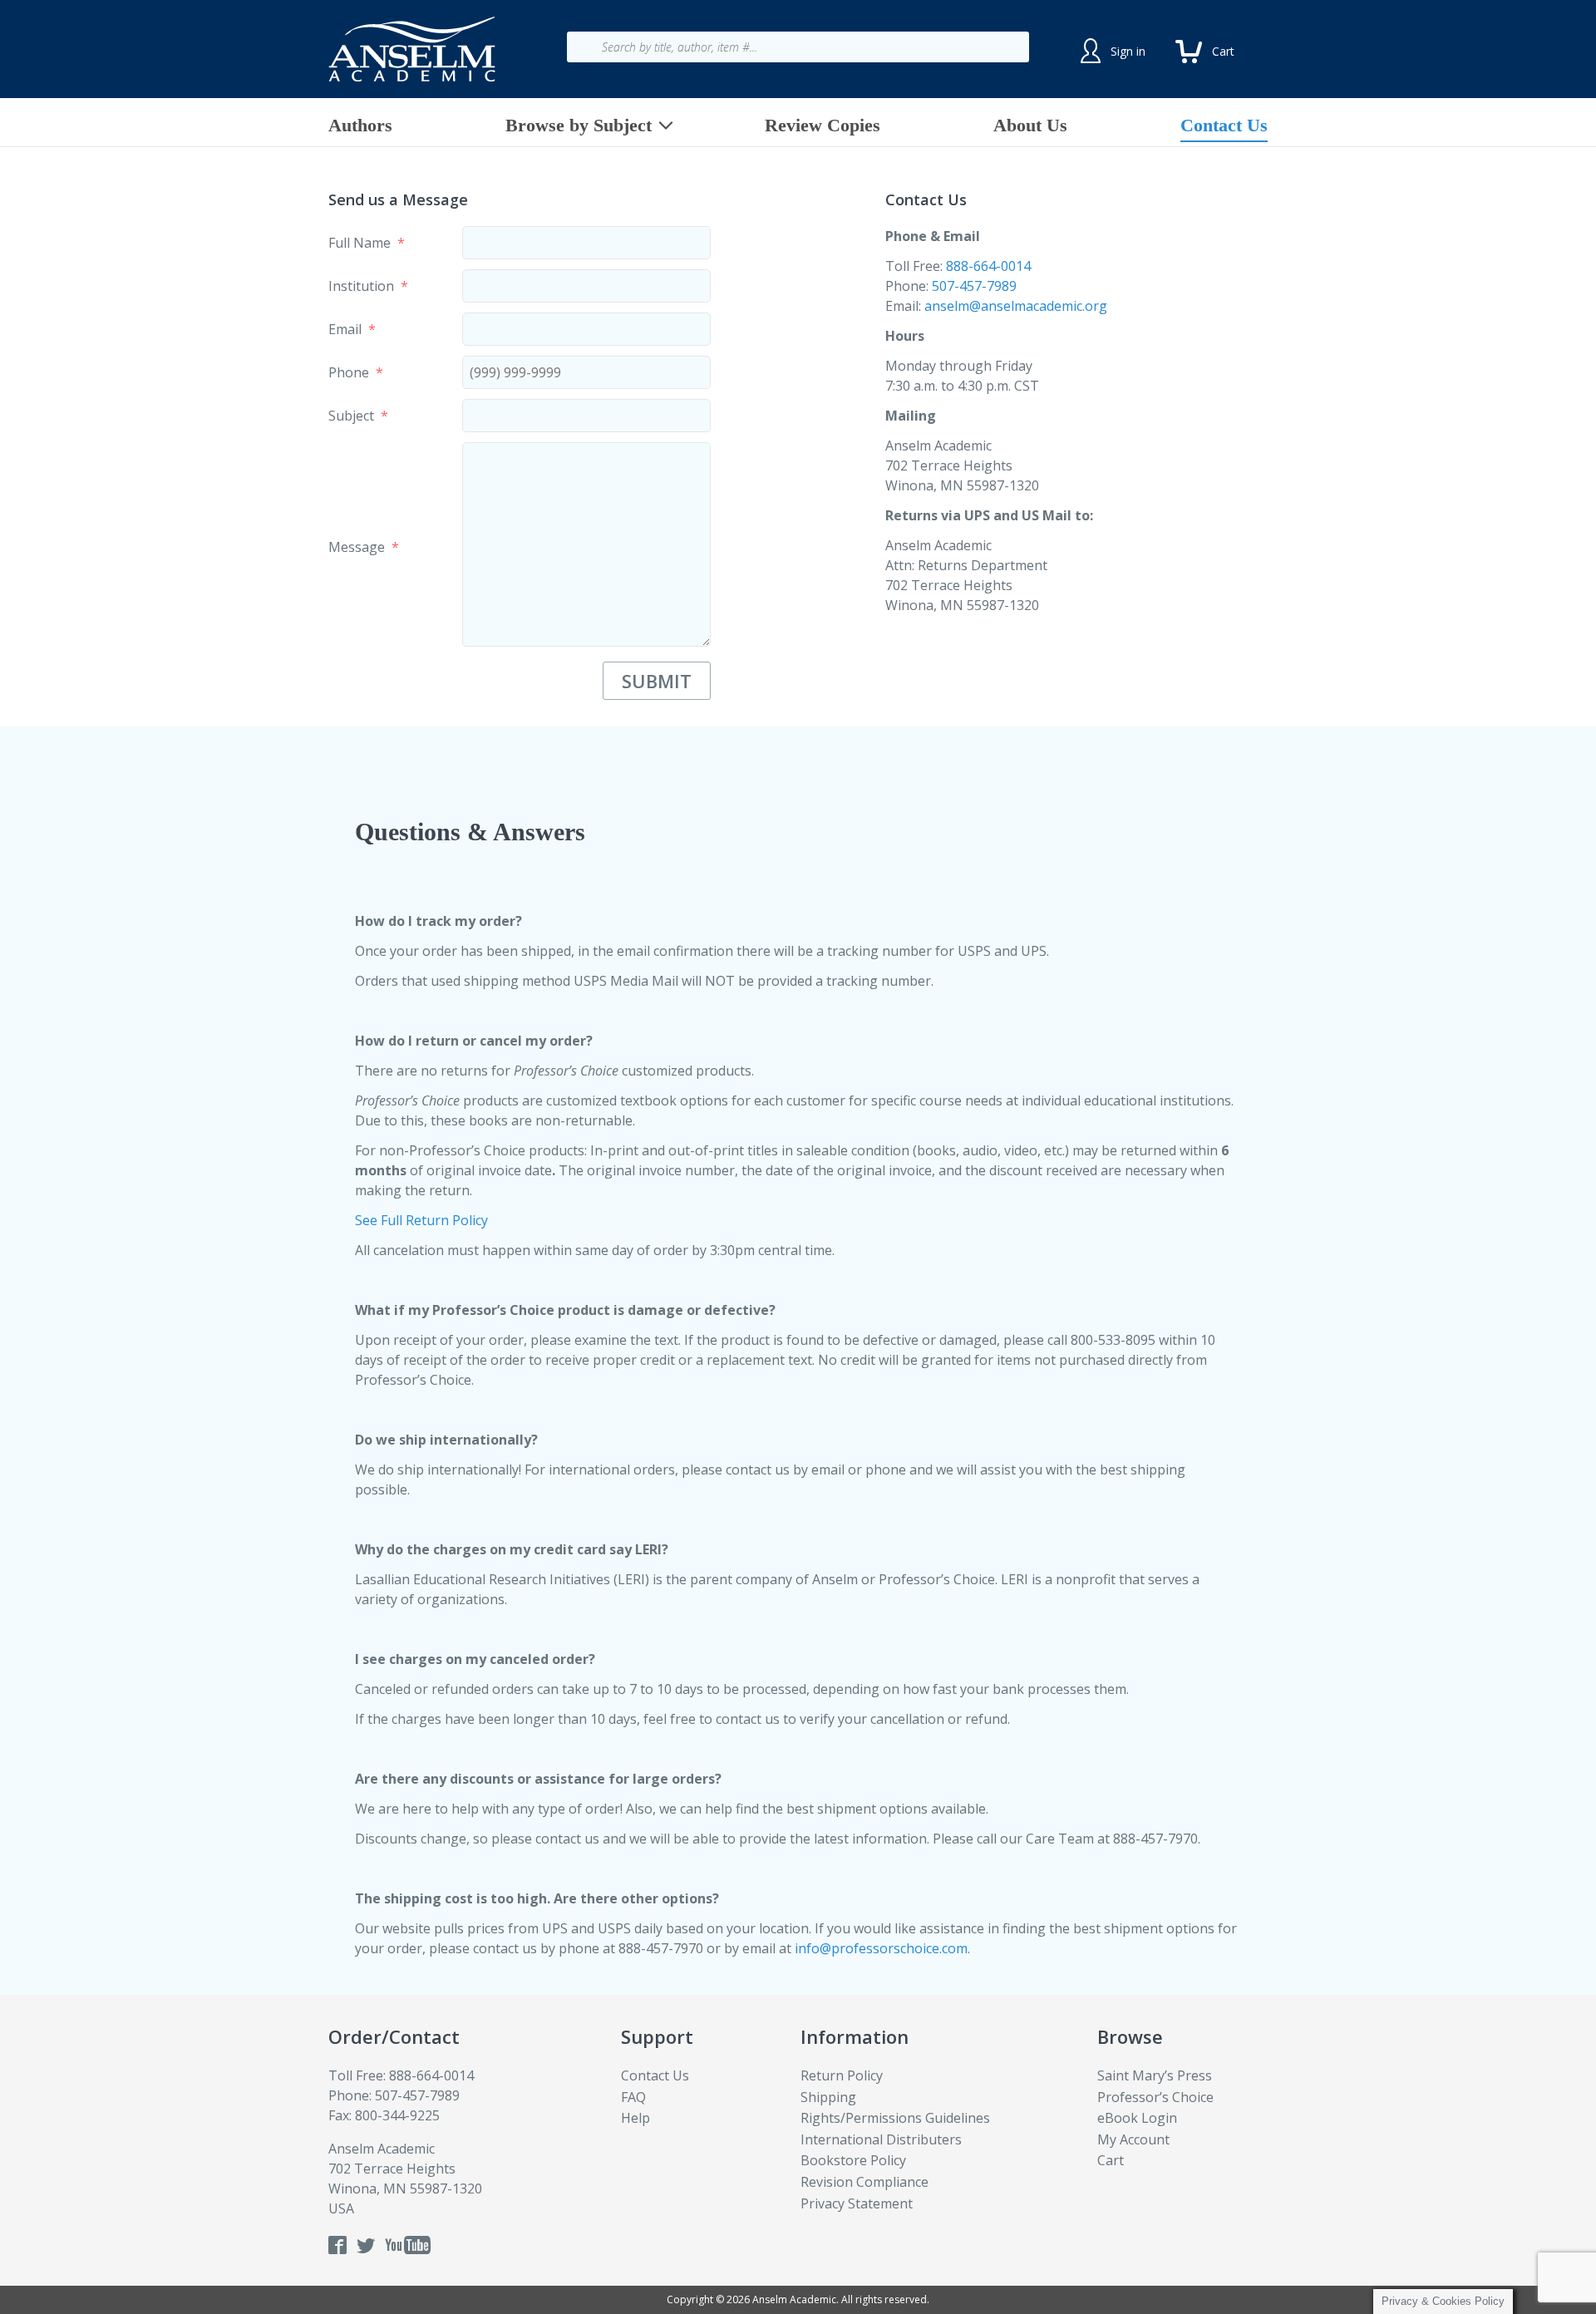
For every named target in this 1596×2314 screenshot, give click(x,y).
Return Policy (842, 2075)
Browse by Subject (579, 125)
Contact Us (1224, 125)
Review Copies (823, 125)
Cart (1111, 2160)
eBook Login (1137, 2118)
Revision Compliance (864, 2182)
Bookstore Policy (853, 2160)
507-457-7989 (974, 286)
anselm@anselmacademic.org (1016, 306)
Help (635, 2118)
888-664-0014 (988, 266)
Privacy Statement (857, 2203)
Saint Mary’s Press (1155, 2075)
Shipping (828, 2097)
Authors (360, 125)
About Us (1030, 125)
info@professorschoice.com (881, 1948)
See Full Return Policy (421, 1220)
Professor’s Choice (1155, 2097)
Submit (657, 681)
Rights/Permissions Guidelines (895, 2118)
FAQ (633, 2097)
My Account (1133, 2139)
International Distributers (881, 2139)
